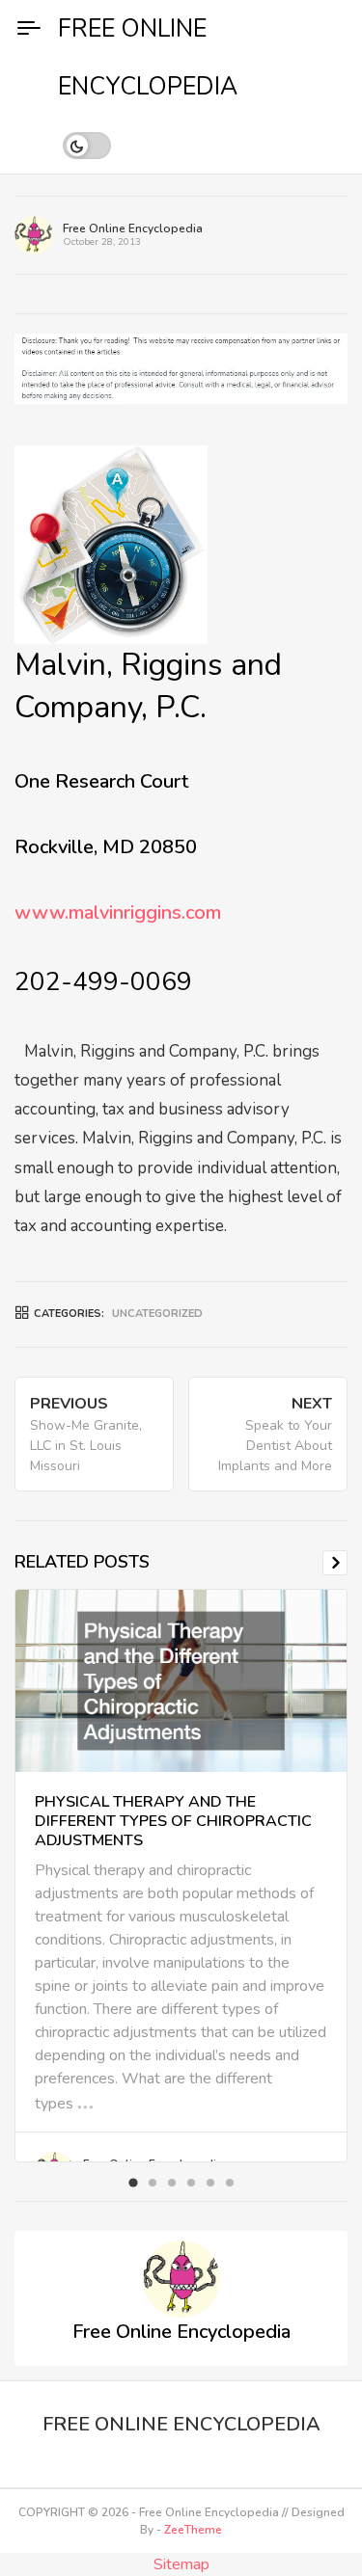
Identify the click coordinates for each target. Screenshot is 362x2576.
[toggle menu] (29, 29)
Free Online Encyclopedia (133, 228)
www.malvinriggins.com (118, 912)
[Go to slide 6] (230, 2183)
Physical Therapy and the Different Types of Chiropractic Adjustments (173, 1821)
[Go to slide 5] (210, 2183)
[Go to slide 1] (133, 2182)
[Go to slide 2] (153, 2183)
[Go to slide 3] (172, 2183)
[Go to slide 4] (191, 2183)
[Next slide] (335, 1563)
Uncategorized (157, 1314)
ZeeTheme (193, 2530)
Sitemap (181, 2564)
